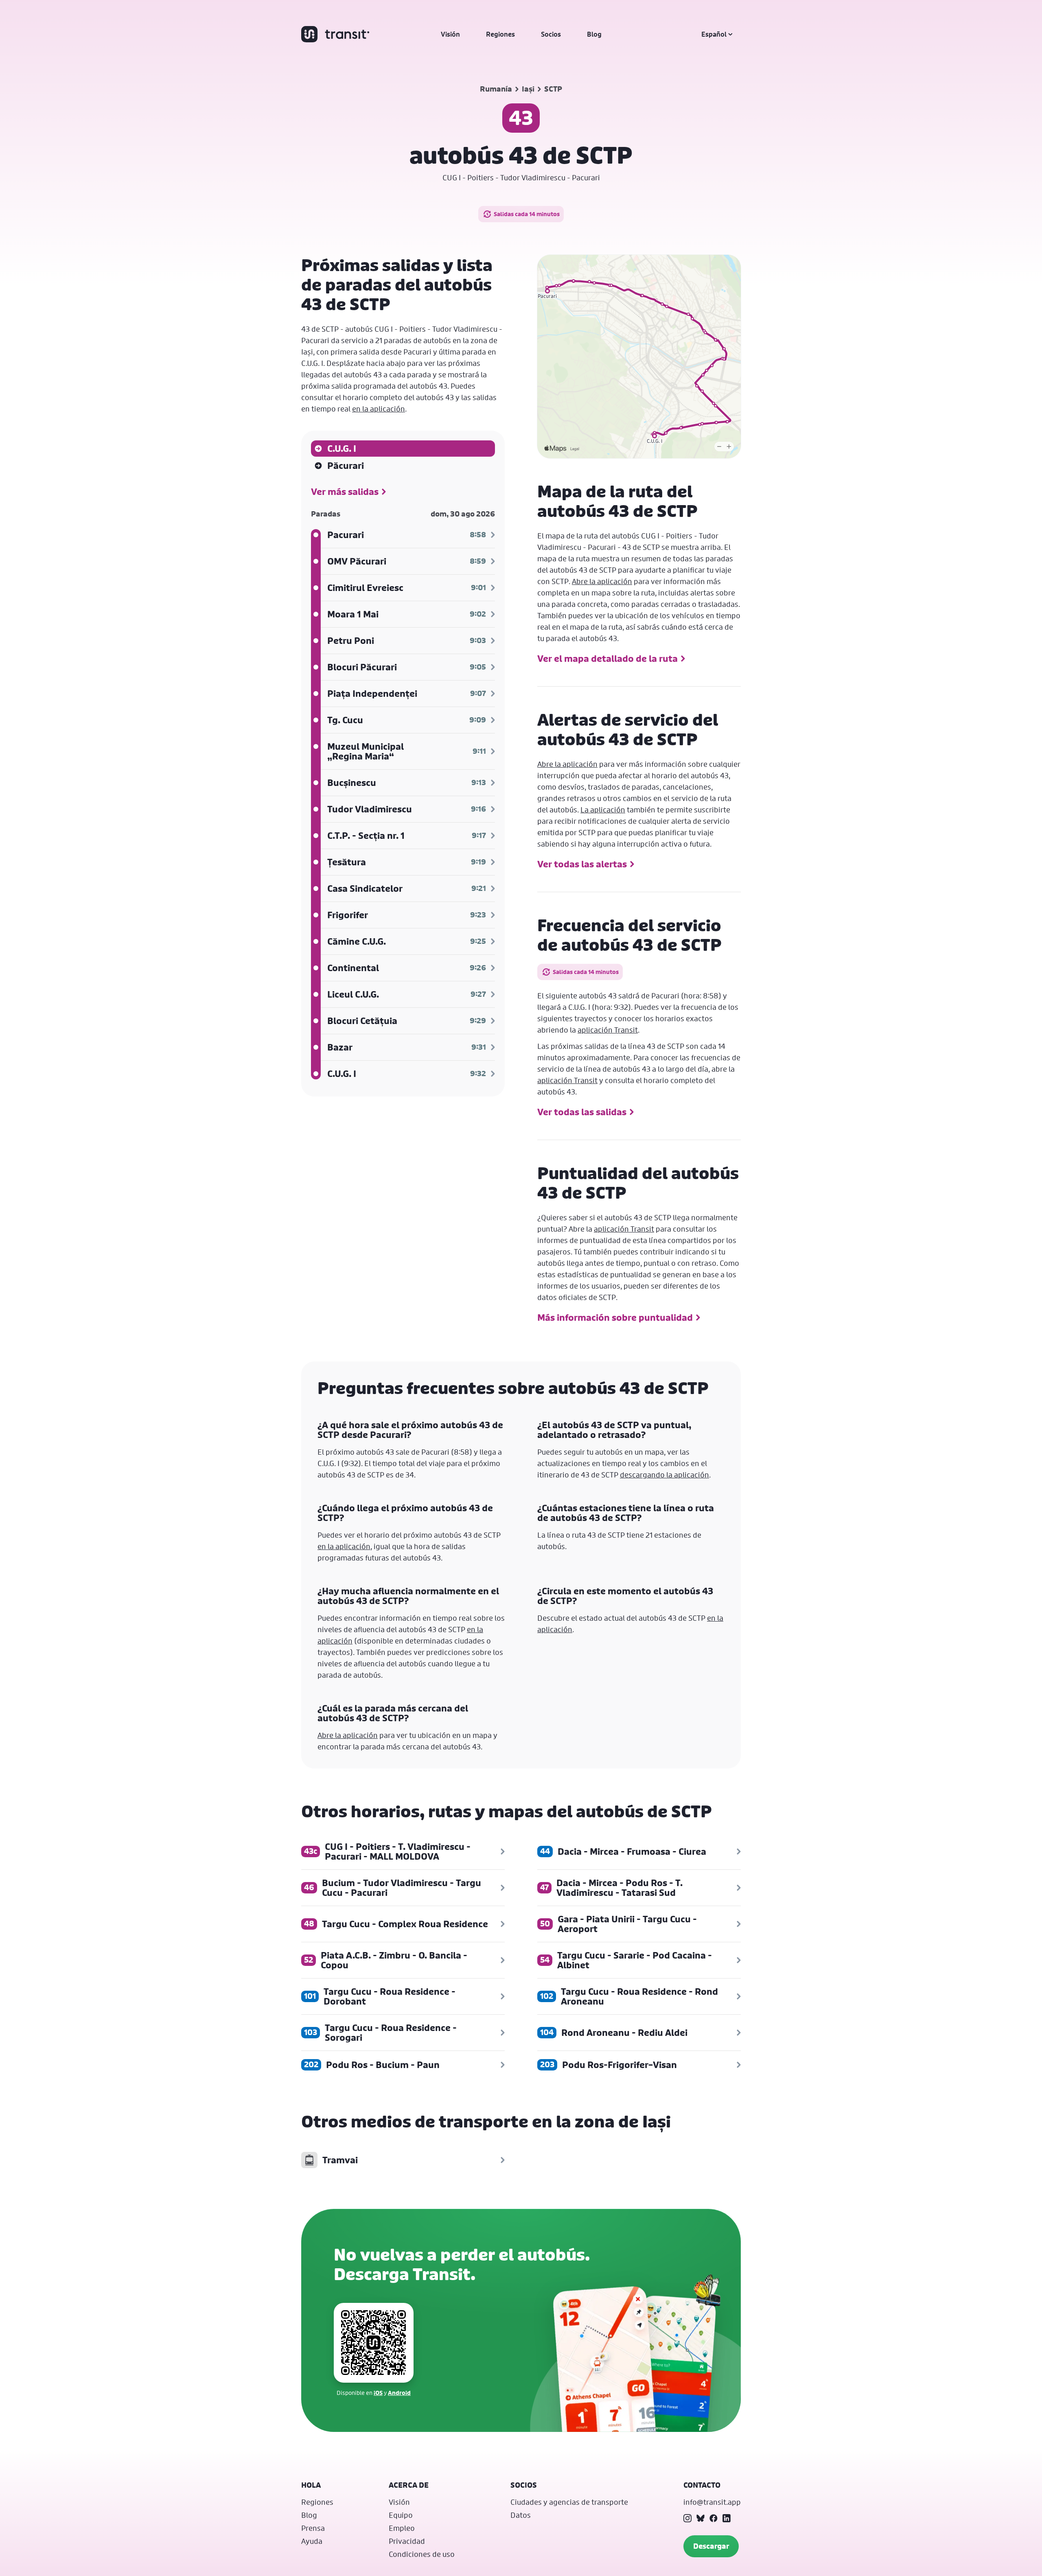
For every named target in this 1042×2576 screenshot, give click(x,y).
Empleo (402, 2528)
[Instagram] (687, 2518)
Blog (594, 34)
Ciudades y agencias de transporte (569, 2502)
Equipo (401, 2515)
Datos (521, 2515)
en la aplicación (379, 409)
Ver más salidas (345, 492)
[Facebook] (714, 2518)
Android (399, 2393)
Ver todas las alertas (582, 864)
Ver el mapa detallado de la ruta (607, 659)
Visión (450, 34)
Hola (311, 2485)
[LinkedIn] (727, 2518)
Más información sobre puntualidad (615, 1318)
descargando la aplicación (664, 1475)
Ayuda (312, 2541)
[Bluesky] (701, 2518)
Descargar (711, 2546)
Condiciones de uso (422, 2554)
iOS (378, 2393)
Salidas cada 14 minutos (527, 214)
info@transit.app (712, 2502)
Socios (551, 34)
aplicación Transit (608, 1030)
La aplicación (603, 810)
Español (714, 34)
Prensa (313, 2528)
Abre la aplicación (602, 581)
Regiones (500, 34)
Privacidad (407, 2541)
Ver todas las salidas (582, 1112)
